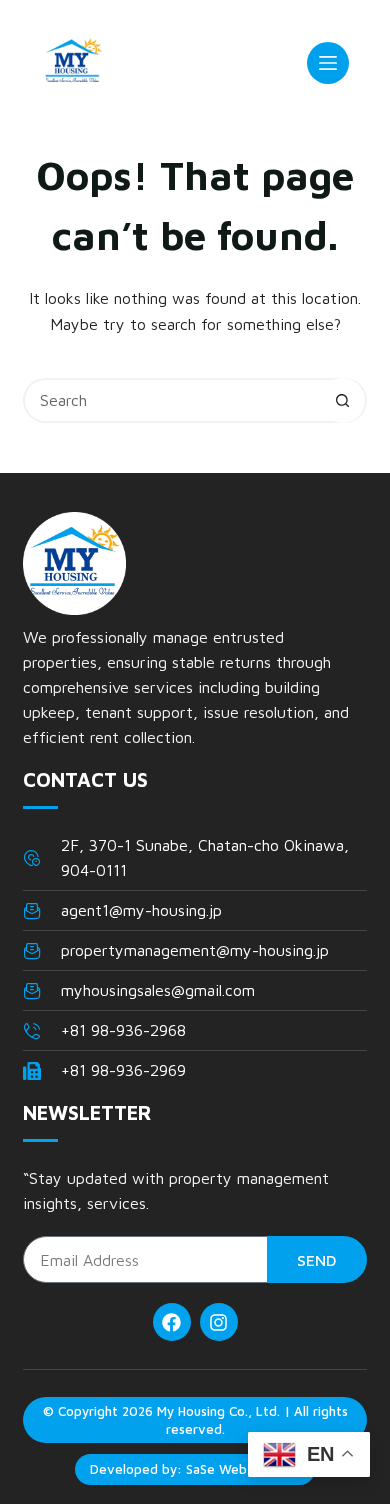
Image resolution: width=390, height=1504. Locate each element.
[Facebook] (172, 1322)
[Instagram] (219, 1322)
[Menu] (328, 63)
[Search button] (342, 400)
